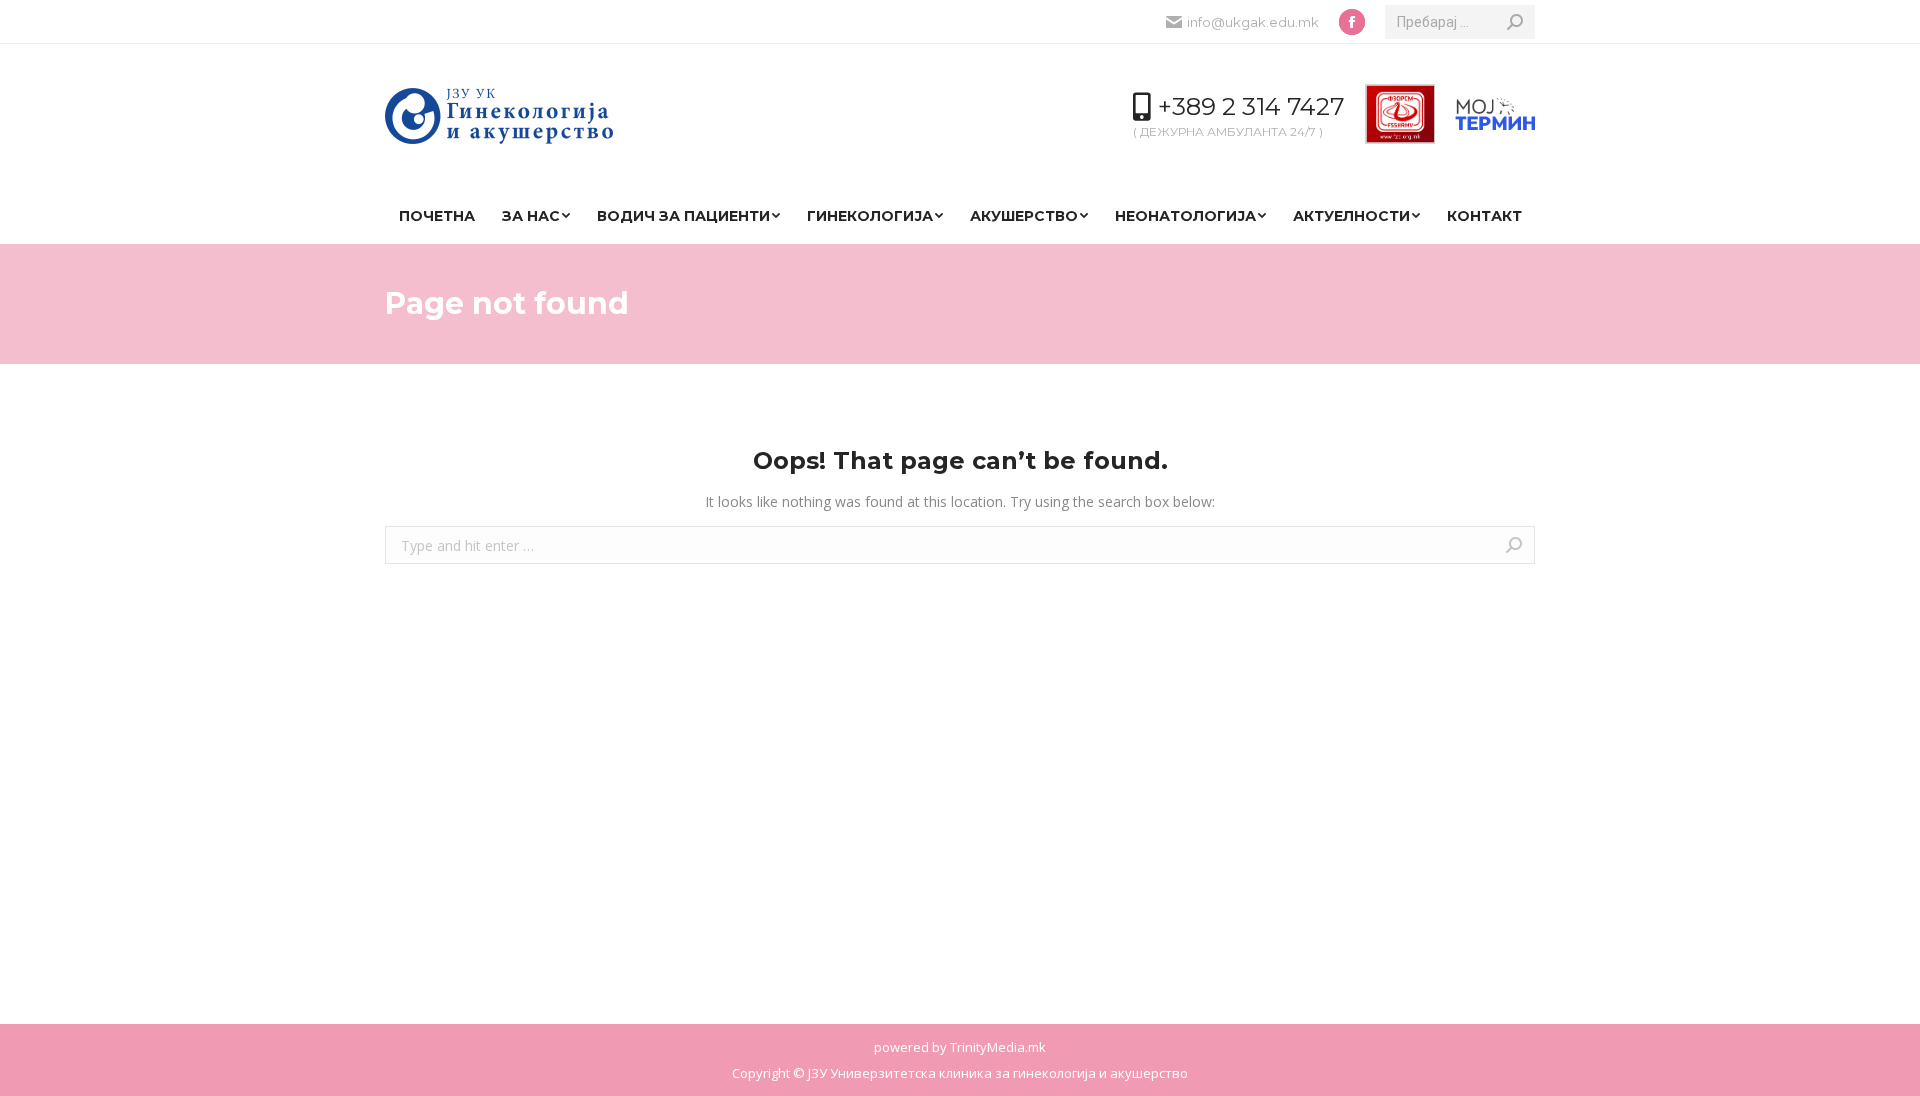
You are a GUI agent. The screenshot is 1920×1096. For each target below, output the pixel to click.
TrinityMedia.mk (998, 1047)
